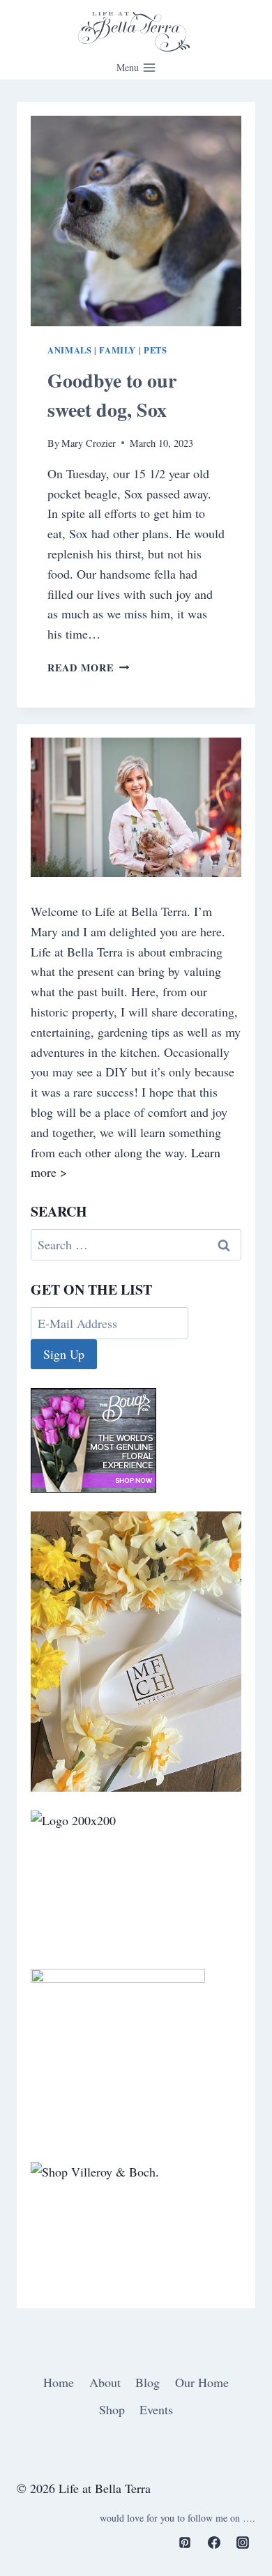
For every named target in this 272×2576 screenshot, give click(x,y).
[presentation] (136, 221)
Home (59, 2382)
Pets (156, 350)
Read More (88, 668)
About (105, 2382)
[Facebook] (214, 2543)
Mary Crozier (89, 443)
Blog (148, 2382)
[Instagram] (243, 2543)
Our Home (202, 2382)
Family (118, 350)
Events (156, 2409)
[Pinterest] (185, 2543)
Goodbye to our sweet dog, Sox (112, 395)
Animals (69, 350)
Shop (112, 2409)
